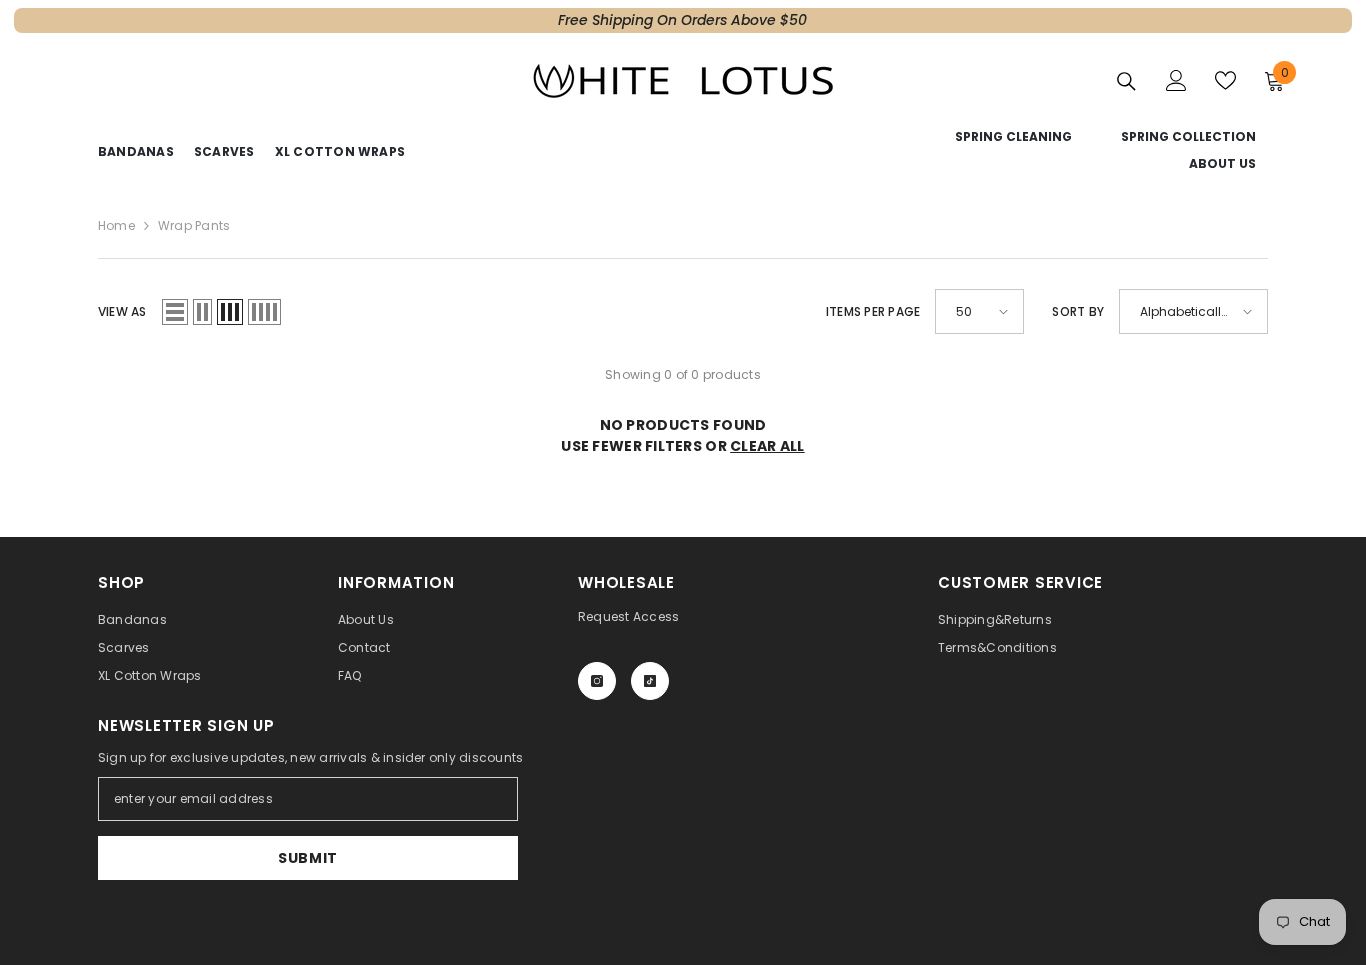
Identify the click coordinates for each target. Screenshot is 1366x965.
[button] (175, 312)
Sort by (1078, 311)
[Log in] (1176, 80)
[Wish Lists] (1225, 80)
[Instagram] (597, 681)
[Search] (1126, 81)
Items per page (873, 311)
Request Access (628, 616)
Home (116, 225)
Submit (308, 858)
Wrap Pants (194, 225)
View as (122, 311)
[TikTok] (650, 681)
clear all (767, 446)
